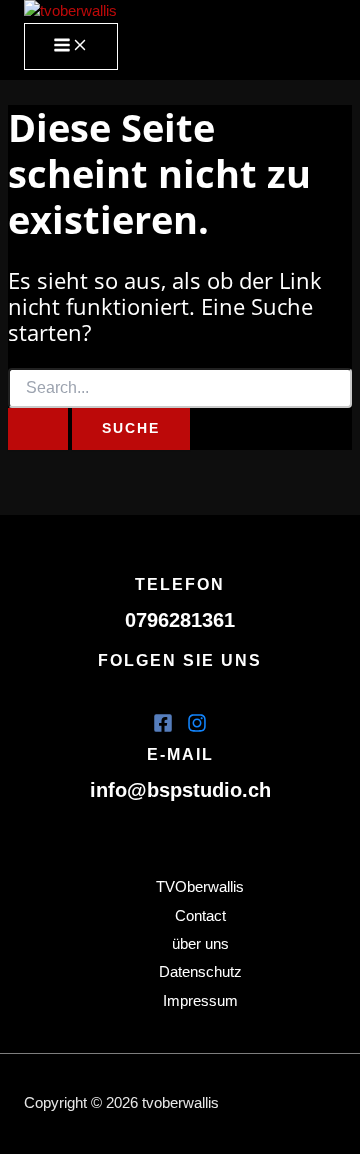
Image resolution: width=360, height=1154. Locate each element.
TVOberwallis (200, 887)
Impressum (200, 1001)
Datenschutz (200, 972)
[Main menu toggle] (71, 46)
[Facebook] (163, 728)
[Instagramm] (197, 728)
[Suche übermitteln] (38, 429)
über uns (200, 944)
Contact (200, 916)
